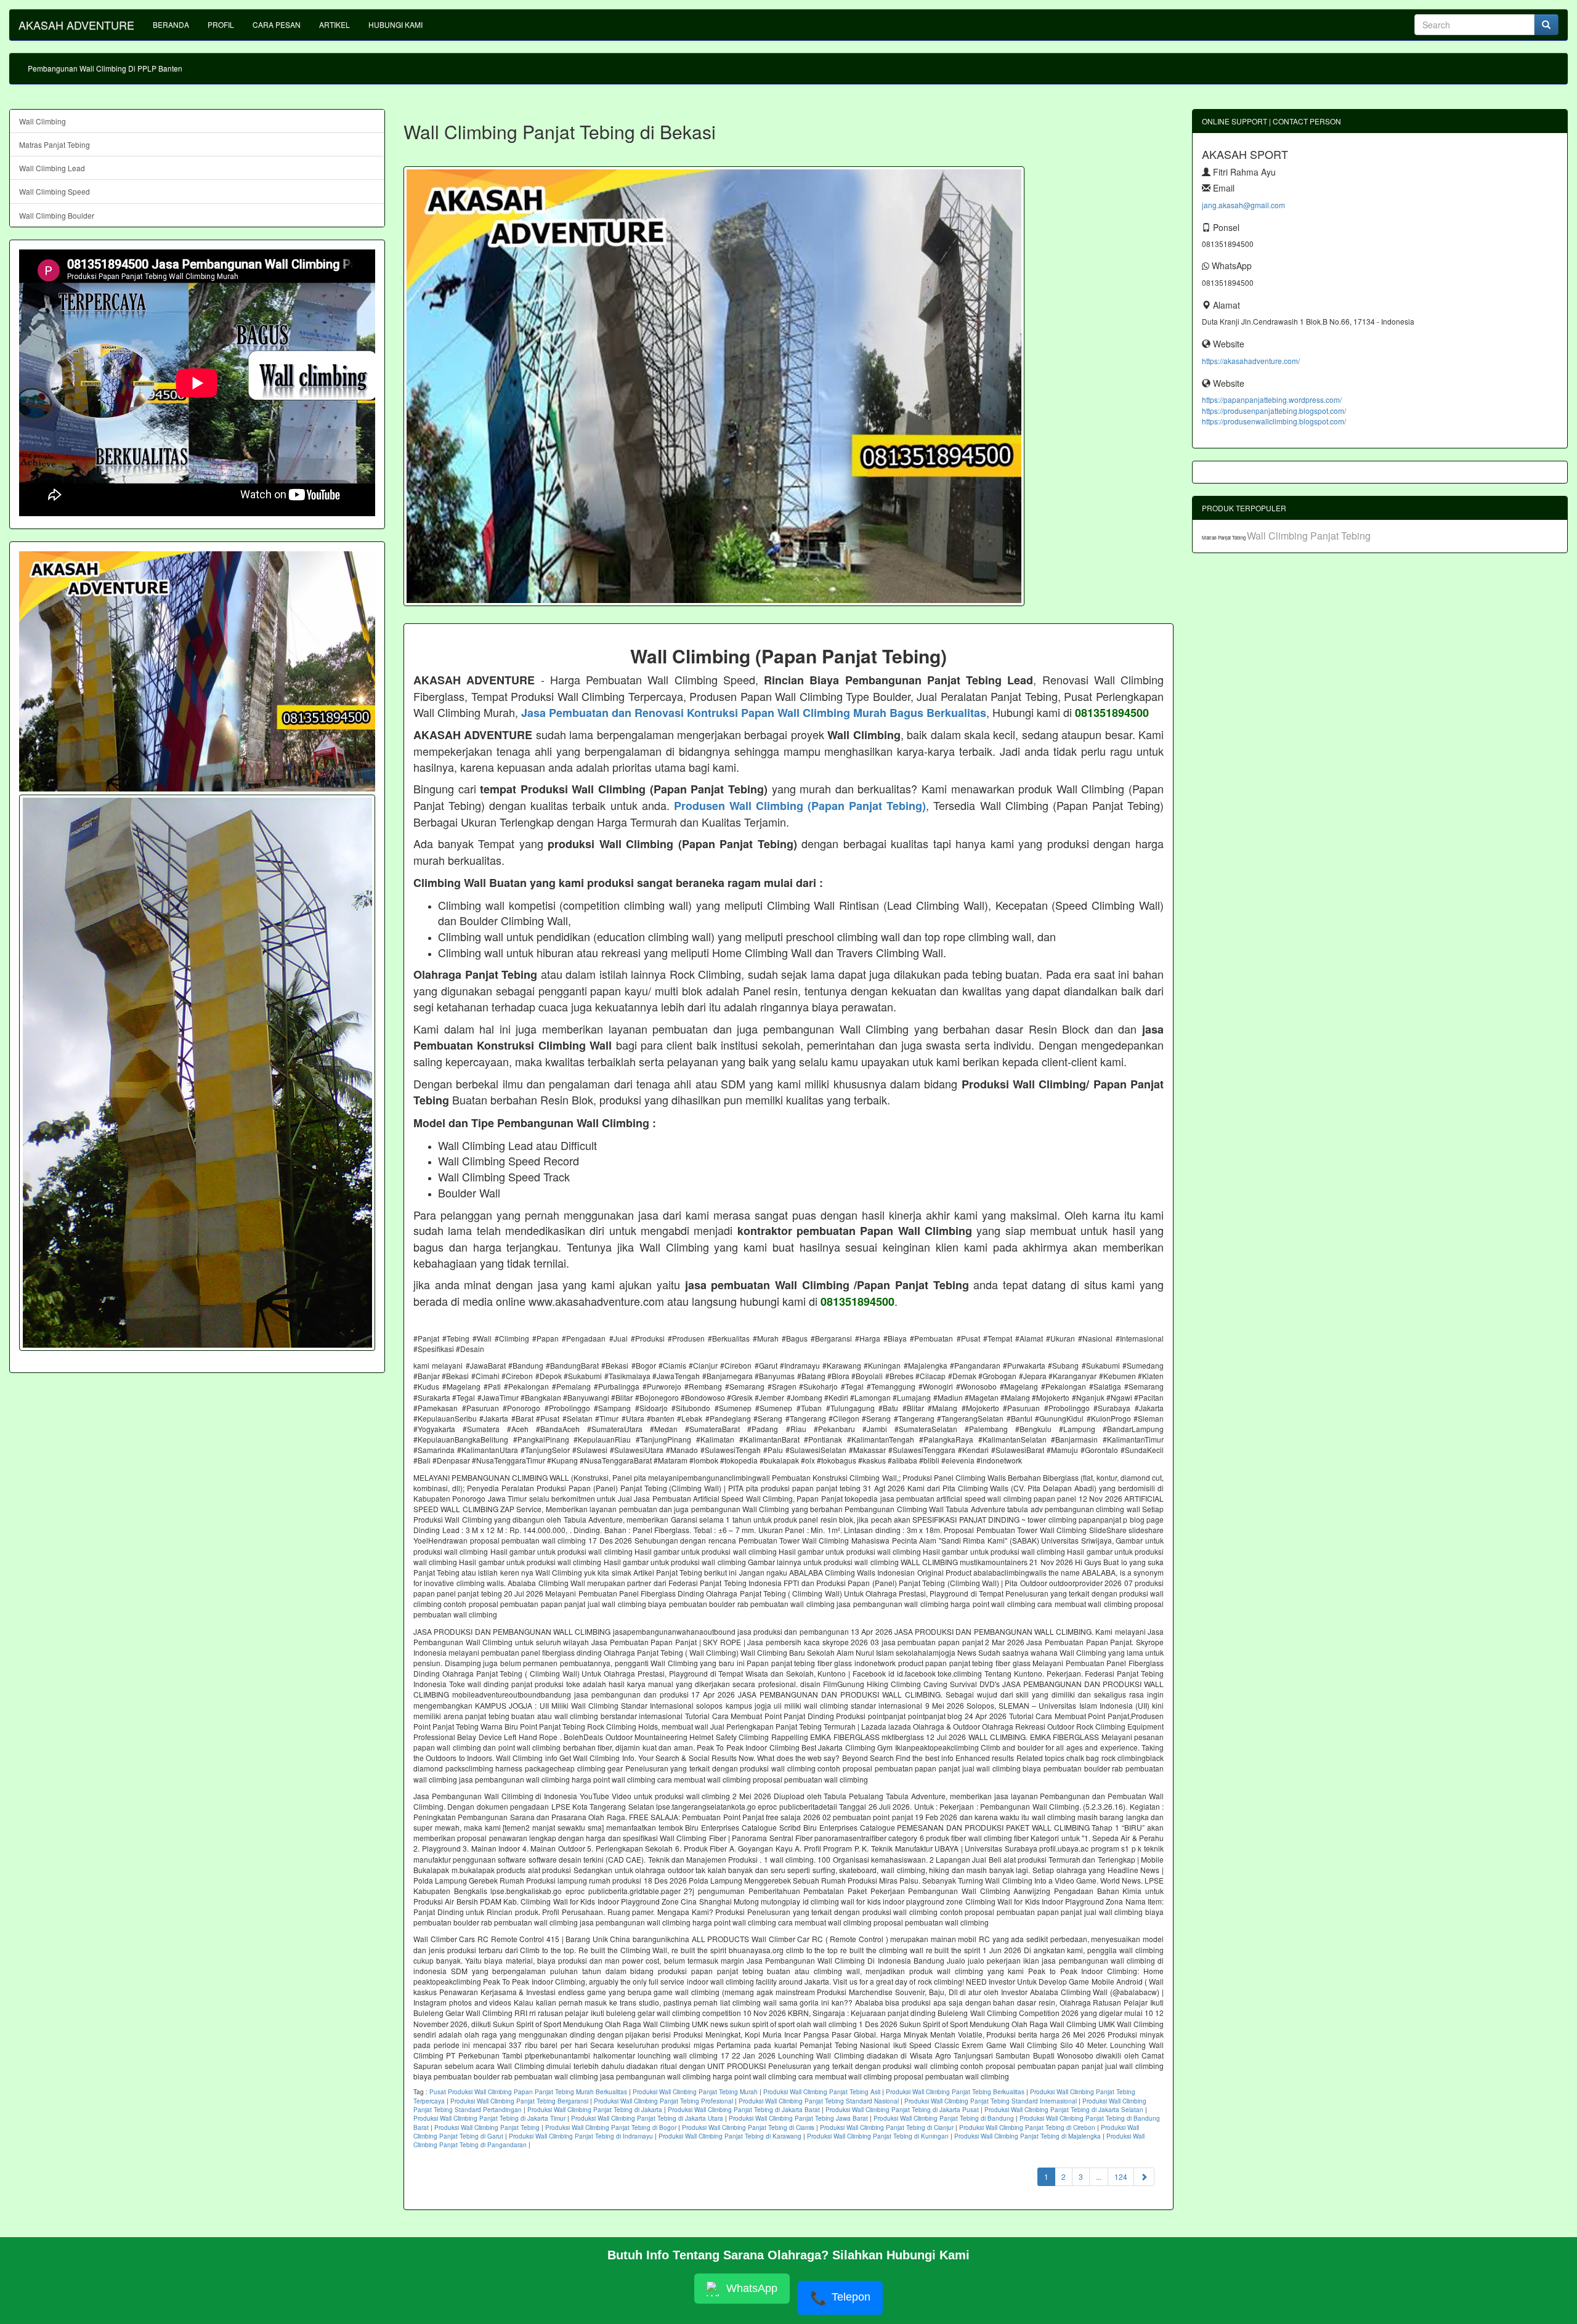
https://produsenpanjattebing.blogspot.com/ (1274, 411)
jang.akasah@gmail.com (1243, 205)
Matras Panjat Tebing (55, 144)
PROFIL (221, 24)
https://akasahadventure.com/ (1251, 361)
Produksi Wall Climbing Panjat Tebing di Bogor (611, 2128)
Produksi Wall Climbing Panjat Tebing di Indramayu (581, 2136)
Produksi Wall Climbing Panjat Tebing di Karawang (730, 2136)
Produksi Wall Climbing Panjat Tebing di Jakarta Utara (647, 2118)
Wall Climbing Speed (55, 191)
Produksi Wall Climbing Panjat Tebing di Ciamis (748, 2128)
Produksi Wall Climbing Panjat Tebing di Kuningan (878, 2136)
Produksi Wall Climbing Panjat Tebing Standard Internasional (991, 2101)
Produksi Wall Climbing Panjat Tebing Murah (695, 2092)
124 (1121, 2176)
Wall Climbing (43, 121)
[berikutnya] (1144, 2176)
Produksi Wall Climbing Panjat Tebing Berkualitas (955, 2092)
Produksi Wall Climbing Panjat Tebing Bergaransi (519, 2101)
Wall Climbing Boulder (57, 215)
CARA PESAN (277, 24)
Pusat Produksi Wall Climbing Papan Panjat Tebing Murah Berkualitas (528, 2092)
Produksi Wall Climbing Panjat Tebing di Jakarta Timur (489, 2118)
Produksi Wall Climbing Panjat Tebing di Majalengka (1028, 2136)
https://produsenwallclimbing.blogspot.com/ (1274, 421)
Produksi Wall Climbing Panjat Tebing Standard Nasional (819, 2101)
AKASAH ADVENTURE (76, 25)
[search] (1546, 25)
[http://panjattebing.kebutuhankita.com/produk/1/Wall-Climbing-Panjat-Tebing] (197, 1073)
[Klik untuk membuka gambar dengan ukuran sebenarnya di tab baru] (714, 386)
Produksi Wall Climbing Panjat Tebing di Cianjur (887, 2128)
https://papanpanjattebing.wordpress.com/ (1272, 399)
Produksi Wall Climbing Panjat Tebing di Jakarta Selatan (1064, 2110)
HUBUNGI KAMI (395, 24)
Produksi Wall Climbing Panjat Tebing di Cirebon (1027, 2128)
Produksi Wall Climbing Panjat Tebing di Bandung (944, 2118)
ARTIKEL (334, 24)
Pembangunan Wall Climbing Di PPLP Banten (105, 68)
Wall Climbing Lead (52, 168)
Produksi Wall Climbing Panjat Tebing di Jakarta (595, 2110)
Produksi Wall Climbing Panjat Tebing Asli (822, 2092)
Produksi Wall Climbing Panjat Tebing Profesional (663, 2101)
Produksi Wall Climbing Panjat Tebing (487, 2128)
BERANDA (171, 24)
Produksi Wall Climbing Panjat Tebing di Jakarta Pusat (902, 2110)
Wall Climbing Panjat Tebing (1309, 536)
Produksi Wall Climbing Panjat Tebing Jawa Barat (798, 2118)
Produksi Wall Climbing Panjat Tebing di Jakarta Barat (744, 2110)
